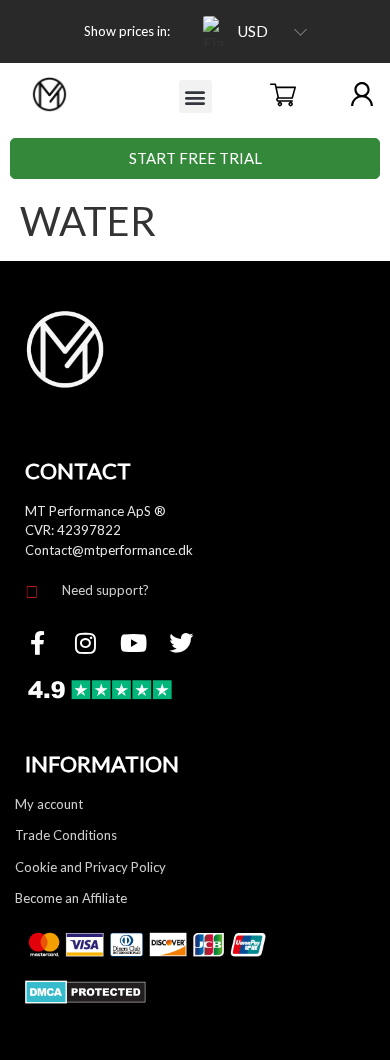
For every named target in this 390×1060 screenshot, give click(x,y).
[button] (195, 96)
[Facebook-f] (37, 643)
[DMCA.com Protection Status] (85, 997)
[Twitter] (181, 643)
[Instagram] (85, 643)
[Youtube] (133, 643)
